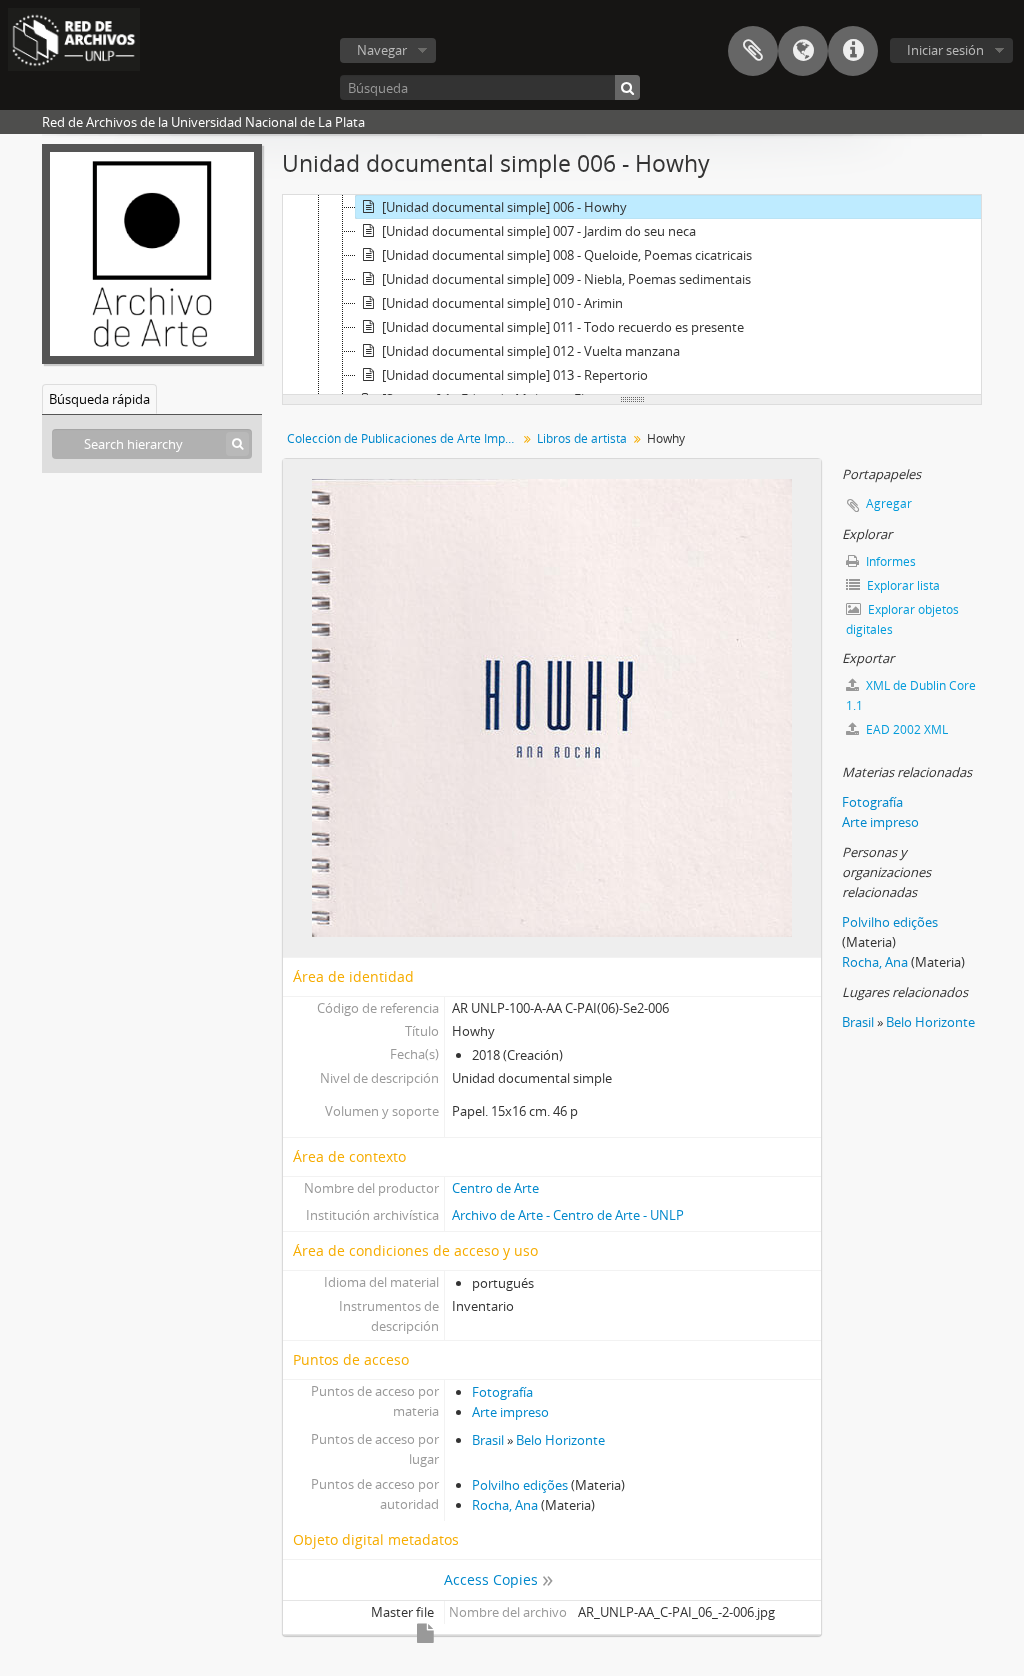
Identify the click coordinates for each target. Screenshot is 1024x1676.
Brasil (488, 1440)
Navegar (382, 50)
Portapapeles (753, 51)
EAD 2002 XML (905, 729)
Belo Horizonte (560, 1440)
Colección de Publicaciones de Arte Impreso (404, 438)
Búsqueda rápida (99, 399)
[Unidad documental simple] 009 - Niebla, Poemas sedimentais (566, 279)
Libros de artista (582, 438)
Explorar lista (902, 585)
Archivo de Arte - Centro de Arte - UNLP (568, 1215)
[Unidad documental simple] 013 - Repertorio (515, 375)
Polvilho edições (520, 1485)
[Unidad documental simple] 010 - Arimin (502, 303)
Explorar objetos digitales (902, 619)
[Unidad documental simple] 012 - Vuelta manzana (531, 351)
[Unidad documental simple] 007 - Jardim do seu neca (539, 231)
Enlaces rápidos (853, 51)
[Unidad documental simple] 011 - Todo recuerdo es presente (563, 327)
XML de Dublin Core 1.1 (911, 695)
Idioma (803, 51)
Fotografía (502, 1392)
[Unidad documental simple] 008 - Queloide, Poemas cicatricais (567, 255)
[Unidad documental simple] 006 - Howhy (504, 207)
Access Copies (491, 1579)
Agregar (889, 503)
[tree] (632, 295)
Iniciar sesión (945, 50)
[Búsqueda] (627, 87)
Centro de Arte (495, 1188)
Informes (889, 561)
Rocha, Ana (505, 1505)
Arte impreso (510, 1412)
